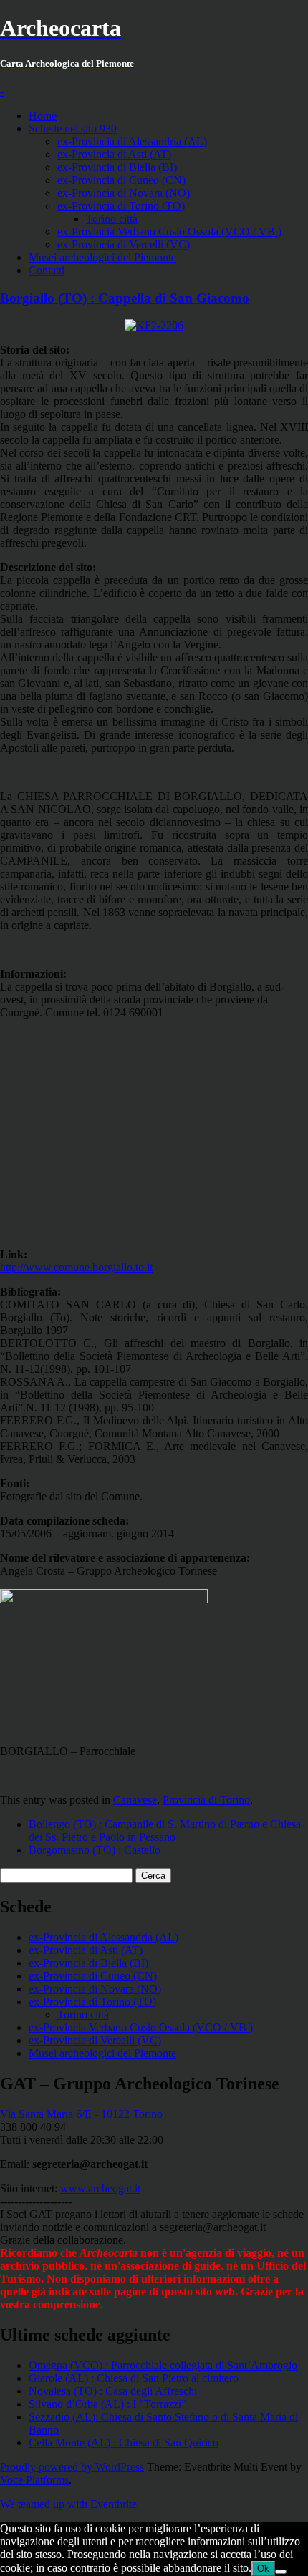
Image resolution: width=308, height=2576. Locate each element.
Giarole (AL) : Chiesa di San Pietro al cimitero (134, 2378)
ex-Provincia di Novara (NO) (124, 193)
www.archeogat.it (100, 2188)
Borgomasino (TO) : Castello (95, 1850)
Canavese (135, 1800)
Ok (263, 2568)
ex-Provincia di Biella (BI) (117, 167)
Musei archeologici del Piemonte (102, 257)
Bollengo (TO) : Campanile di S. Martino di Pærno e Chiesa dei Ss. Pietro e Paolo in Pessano (165, 1831)
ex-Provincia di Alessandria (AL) (132, 141)
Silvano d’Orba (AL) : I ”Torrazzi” (107, 2404)
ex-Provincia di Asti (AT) (114, 154)
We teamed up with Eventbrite (68, 2504)
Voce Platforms (34, 2480)
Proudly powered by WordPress (72, 2467)
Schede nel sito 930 (73, 128)
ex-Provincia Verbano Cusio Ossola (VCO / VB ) (169, 232)
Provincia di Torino (206, 1800)
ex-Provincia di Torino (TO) (121, 206)
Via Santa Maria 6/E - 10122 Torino (81, 2114)
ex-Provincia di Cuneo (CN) (121, 180)
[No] (281, 2572)
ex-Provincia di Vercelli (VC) (124, 244)
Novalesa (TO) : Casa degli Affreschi (113, 2391)
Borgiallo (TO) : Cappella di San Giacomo (125, 298)
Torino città (112, 219)
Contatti (47, 270)
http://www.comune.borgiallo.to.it (76, 1267)
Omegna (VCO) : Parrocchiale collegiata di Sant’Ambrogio (163, 2365)
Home (43, 116)
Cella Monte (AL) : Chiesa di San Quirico (124, 2443)
